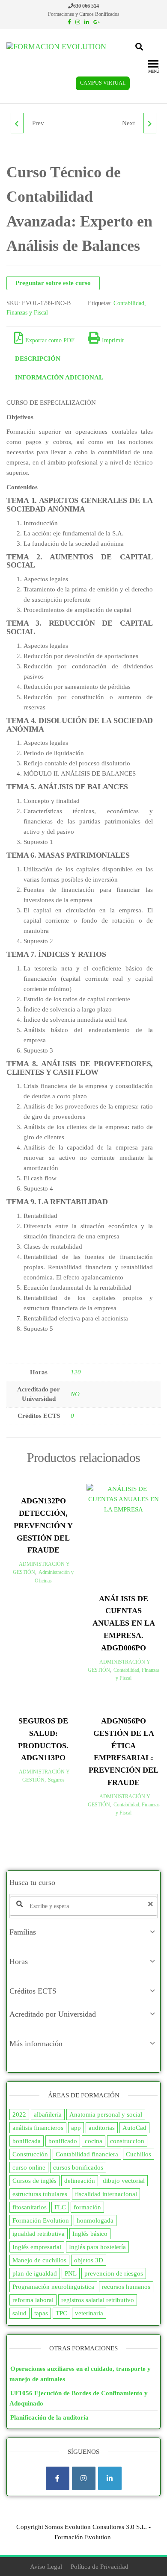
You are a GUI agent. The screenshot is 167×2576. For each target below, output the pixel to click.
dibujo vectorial (124, 2181)
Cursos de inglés (34, 2181)
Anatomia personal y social (106, 2114)
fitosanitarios (30, 2207)
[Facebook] (58, 2478)
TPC (61, 2313)
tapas (41, 2313)
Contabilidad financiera (87, 2154)
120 (76, 1372)
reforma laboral (33, 2300)
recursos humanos (126, 2287)
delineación (80, 2181)
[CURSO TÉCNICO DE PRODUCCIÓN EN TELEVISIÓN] (150, 123)
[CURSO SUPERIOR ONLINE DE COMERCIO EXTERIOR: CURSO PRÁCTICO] (17, 123)
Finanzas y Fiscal (27, 313)
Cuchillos (139, 2154)
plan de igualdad (35, 2273)
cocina (94, 2141)
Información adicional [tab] (59, 377)
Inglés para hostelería (97, 2247)
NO (75, 1394)
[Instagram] (84, 2478)
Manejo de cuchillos (39, 2260)
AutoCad (134, 2128)
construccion (127, 2141)
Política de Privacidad (100, 2567)
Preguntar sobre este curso (53, 283)
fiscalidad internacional (106, 2194)
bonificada (27, 2141)
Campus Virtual (103, 83)
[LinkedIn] (110, 2478)
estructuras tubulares (40, 2194)
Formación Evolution (41, 2220)
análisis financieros (38, 2128)
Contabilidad (129, 303)
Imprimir (113, 340)
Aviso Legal (46, 2567)
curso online (29, 2167)
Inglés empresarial (37, 2247)
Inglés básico (90, 2234)
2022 (19, 2114)
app (76, 2128)
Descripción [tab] (38, 359)
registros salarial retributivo (98, 2300)
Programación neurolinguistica (53, 2287)
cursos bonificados (78, 2167)
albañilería (48, 2114)
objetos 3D (89, 2260)
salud (19, 2313)
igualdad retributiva (39, 2234)
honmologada (95, 2220)
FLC (60, 2207)
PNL (71, 2273)
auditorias (102, 2128)
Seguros (56, 1780)
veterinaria (89, 2313)
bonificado (63, 2141)
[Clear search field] (152, 1904)
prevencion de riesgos (114, 2273)
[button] (83, 1932)
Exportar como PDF (50, 340)
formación (87, 2207)
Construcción (30, 2154)
